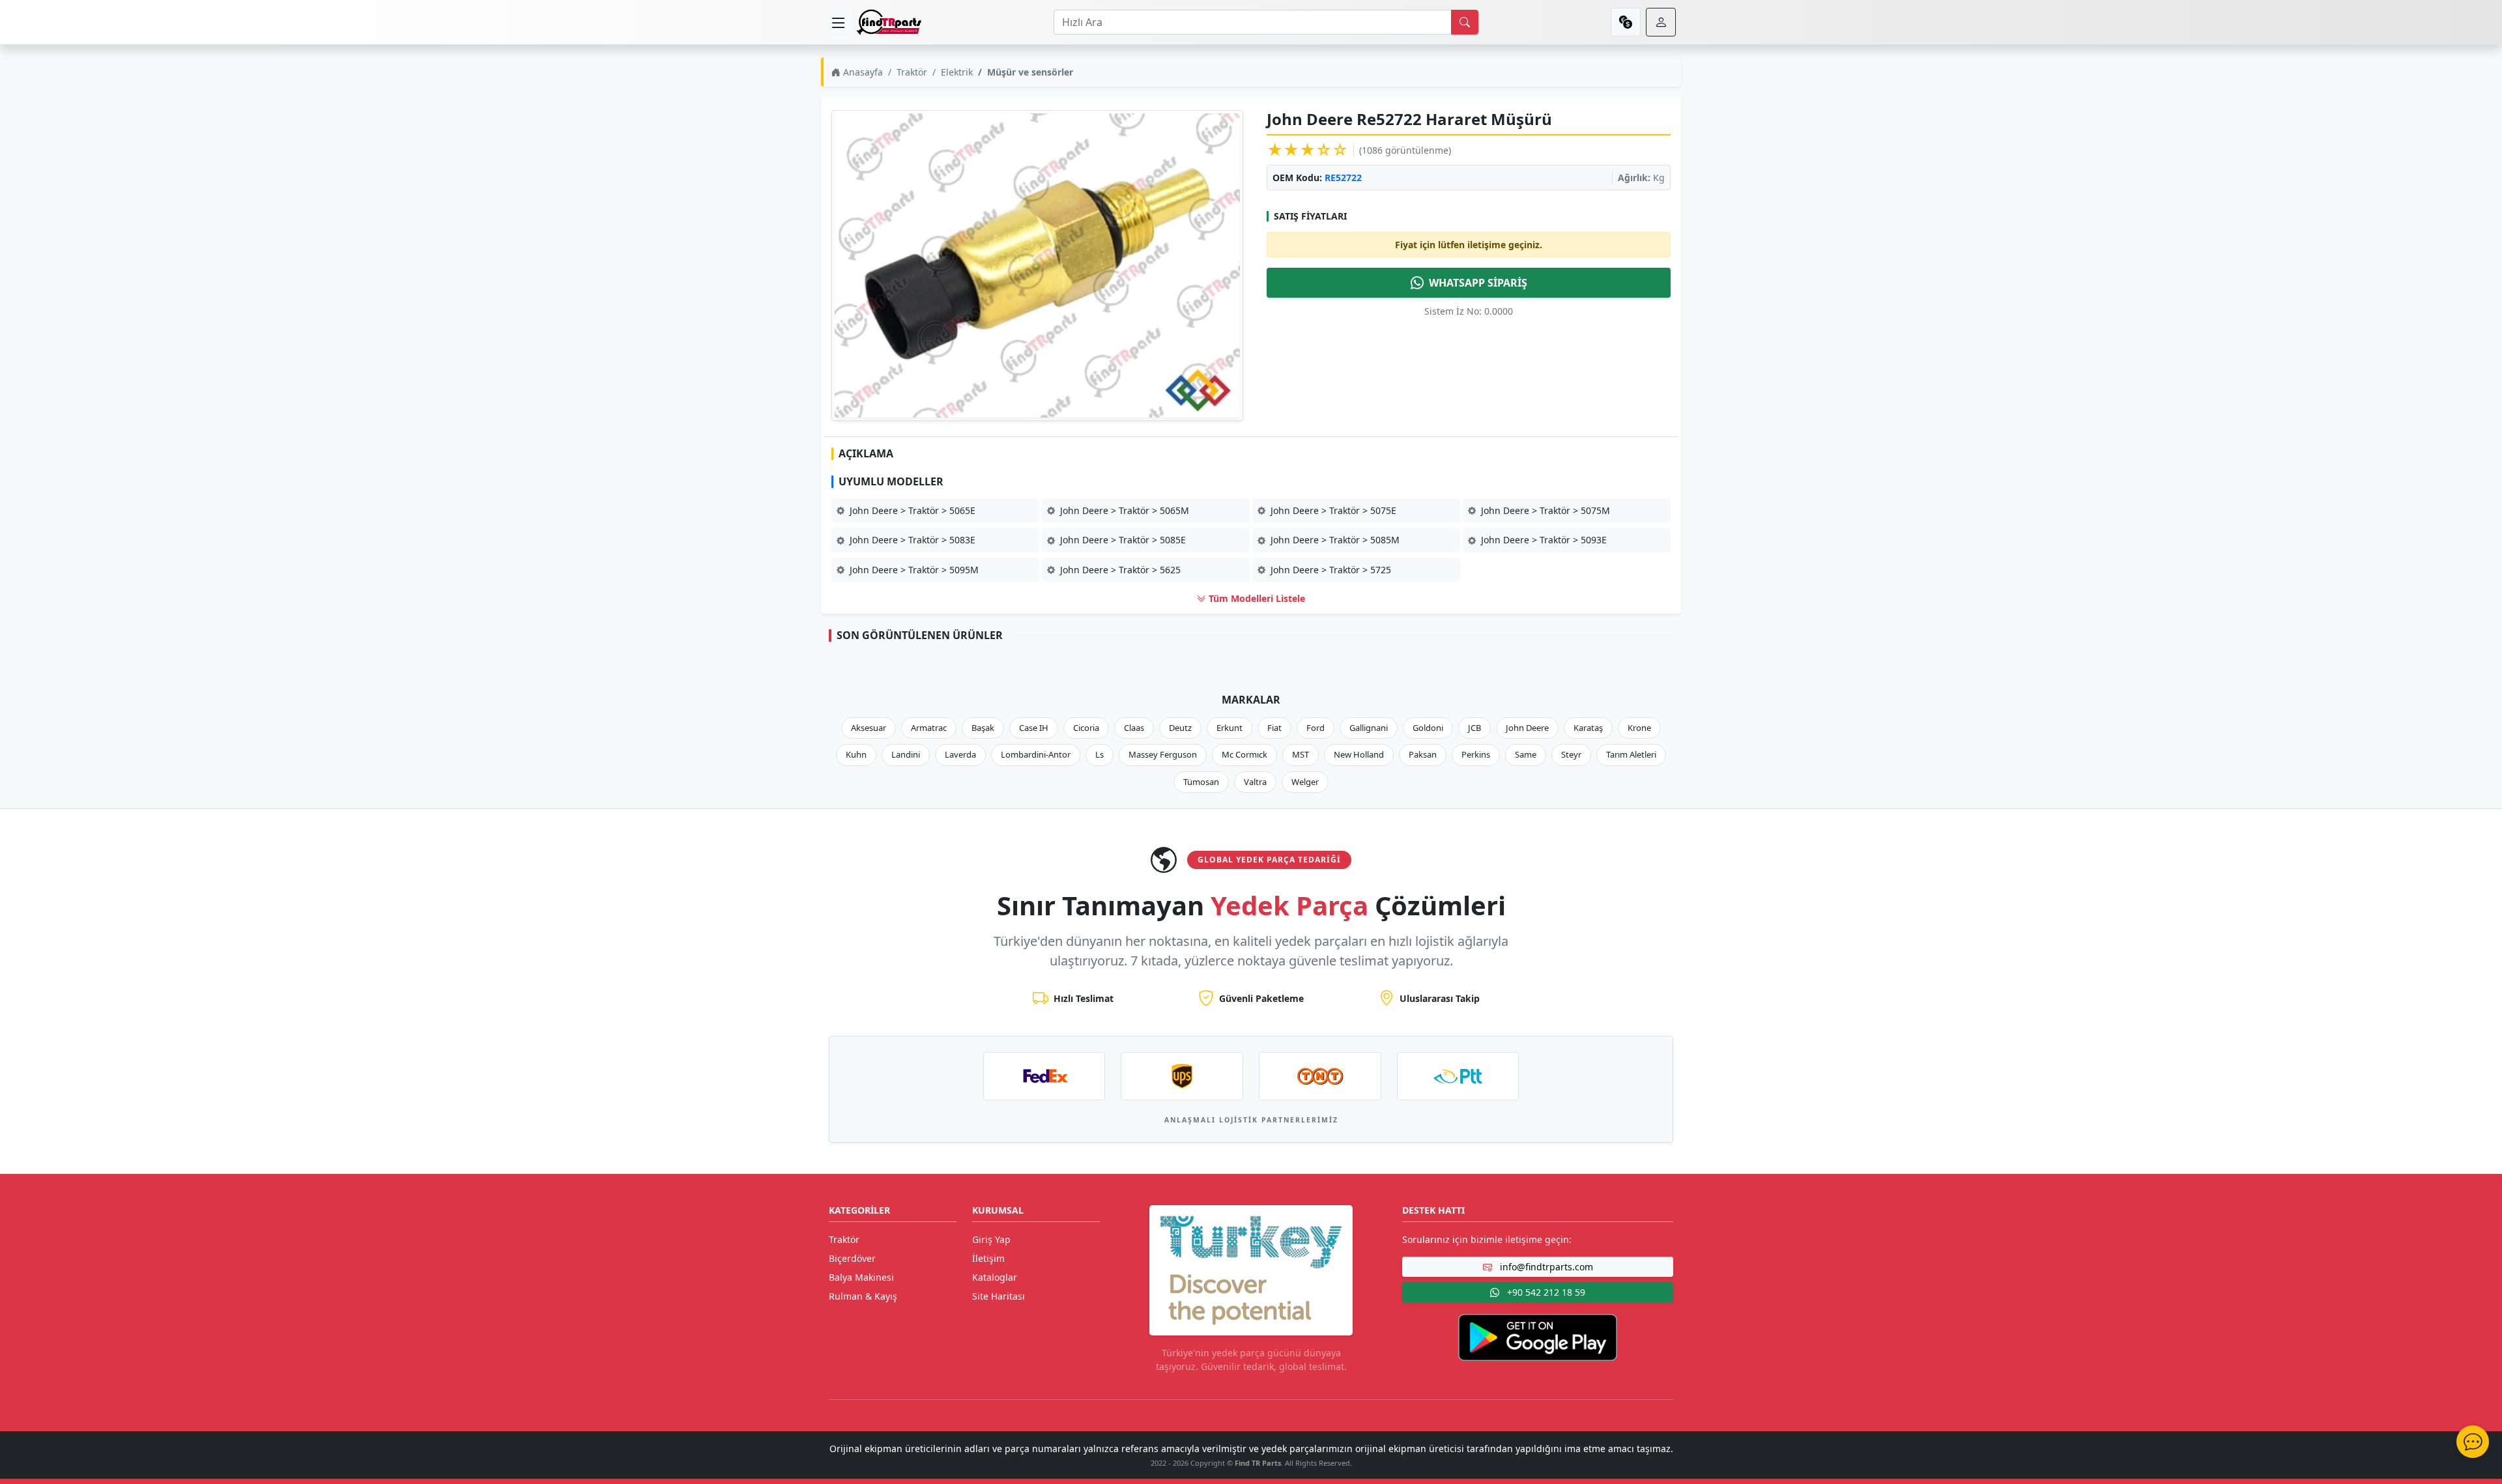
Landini (906, 754)
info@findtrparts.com (1545, 1267)
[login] (1661, 22)
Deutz (1180, 728)
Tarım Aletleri (1631, 754)
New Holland (1359, 754)
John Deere (1527, 728)
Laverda (960, 754)
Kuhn (856, 754)
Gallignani (1369, 728)
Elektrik (957, 72)
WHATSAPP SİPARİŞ (1478, 283)
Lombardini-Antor (1036, 754)
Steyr (1571, 754)
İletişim (988, 1258)
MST (1301, 754)
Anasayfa (862, 72)
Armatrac (929, 728)
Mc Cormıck (1244, 754)
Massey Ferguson (1163, 754)
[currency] (1626, 22)
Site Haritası (999, 1296)
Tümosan (1201, 782)
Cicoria (1086, 728)
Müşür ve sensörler (1030, 72)
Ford (1316, 728)
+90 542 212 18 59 (1545, 1292)
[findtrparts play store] (1538, 1336)
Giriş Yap (991, 1239)
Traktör (912, 72)
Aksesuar (869, 728)
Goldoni (1428, 728)
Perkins (1476, 754)
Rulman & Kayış (863, 1296)
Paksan (1423, 754)
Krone (1639, 728)
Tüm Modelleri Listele (1256, 598)
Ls (1100, 754)
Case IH (1034, 728)
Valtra (1255, 782)
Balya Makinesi (861, 1277)
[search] (1465, 22)
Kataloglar (995, 1277)
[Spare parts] (889, 22)
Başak (983, 728)
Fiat (1274, 728)
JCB (1474, 728)
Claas (1134, 728)
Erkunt (1229, 728)
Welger (1305, 782)
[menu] (839, 22)
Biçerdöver (852, 1258)
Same (1526, 754)
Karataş (1588, 728)
